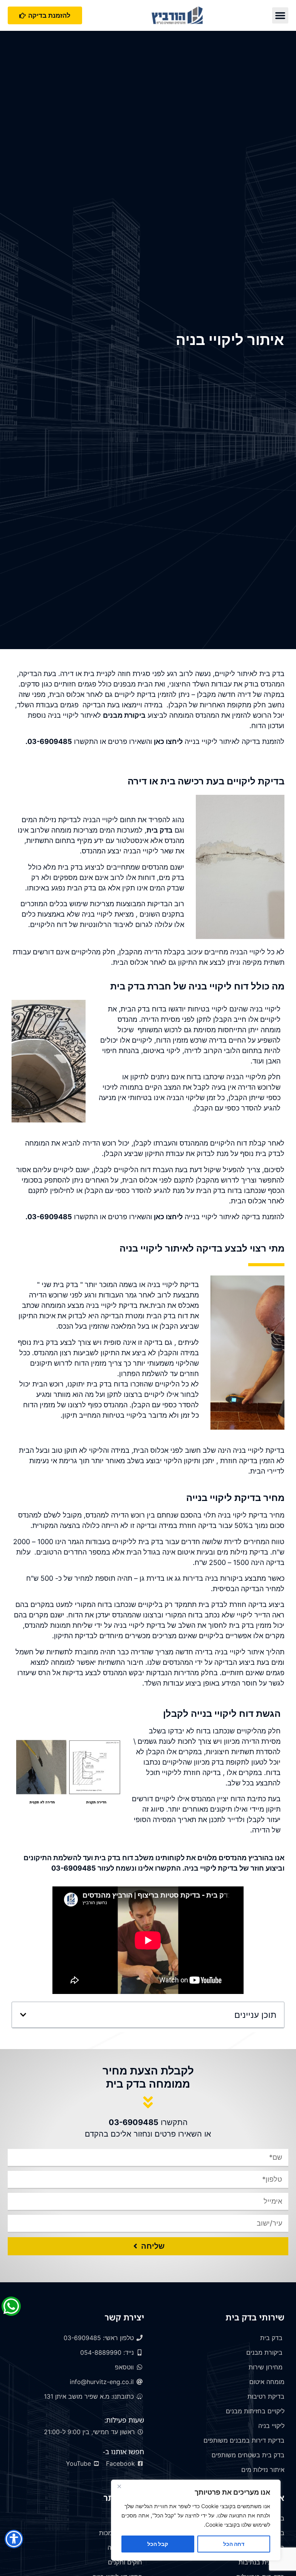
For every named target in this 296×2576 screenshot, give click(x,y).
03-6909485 (50, 741)
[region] (196, 2520)
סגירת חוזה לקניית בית (117, 674)
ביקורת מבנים (124, 715)
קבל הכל (158, 2544)
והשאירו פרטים (130, 741)
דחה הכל (234, 2544)
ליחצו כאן (167, 741)
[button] (280, 15)
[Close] (119, 2486)
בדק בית (160, 830)
